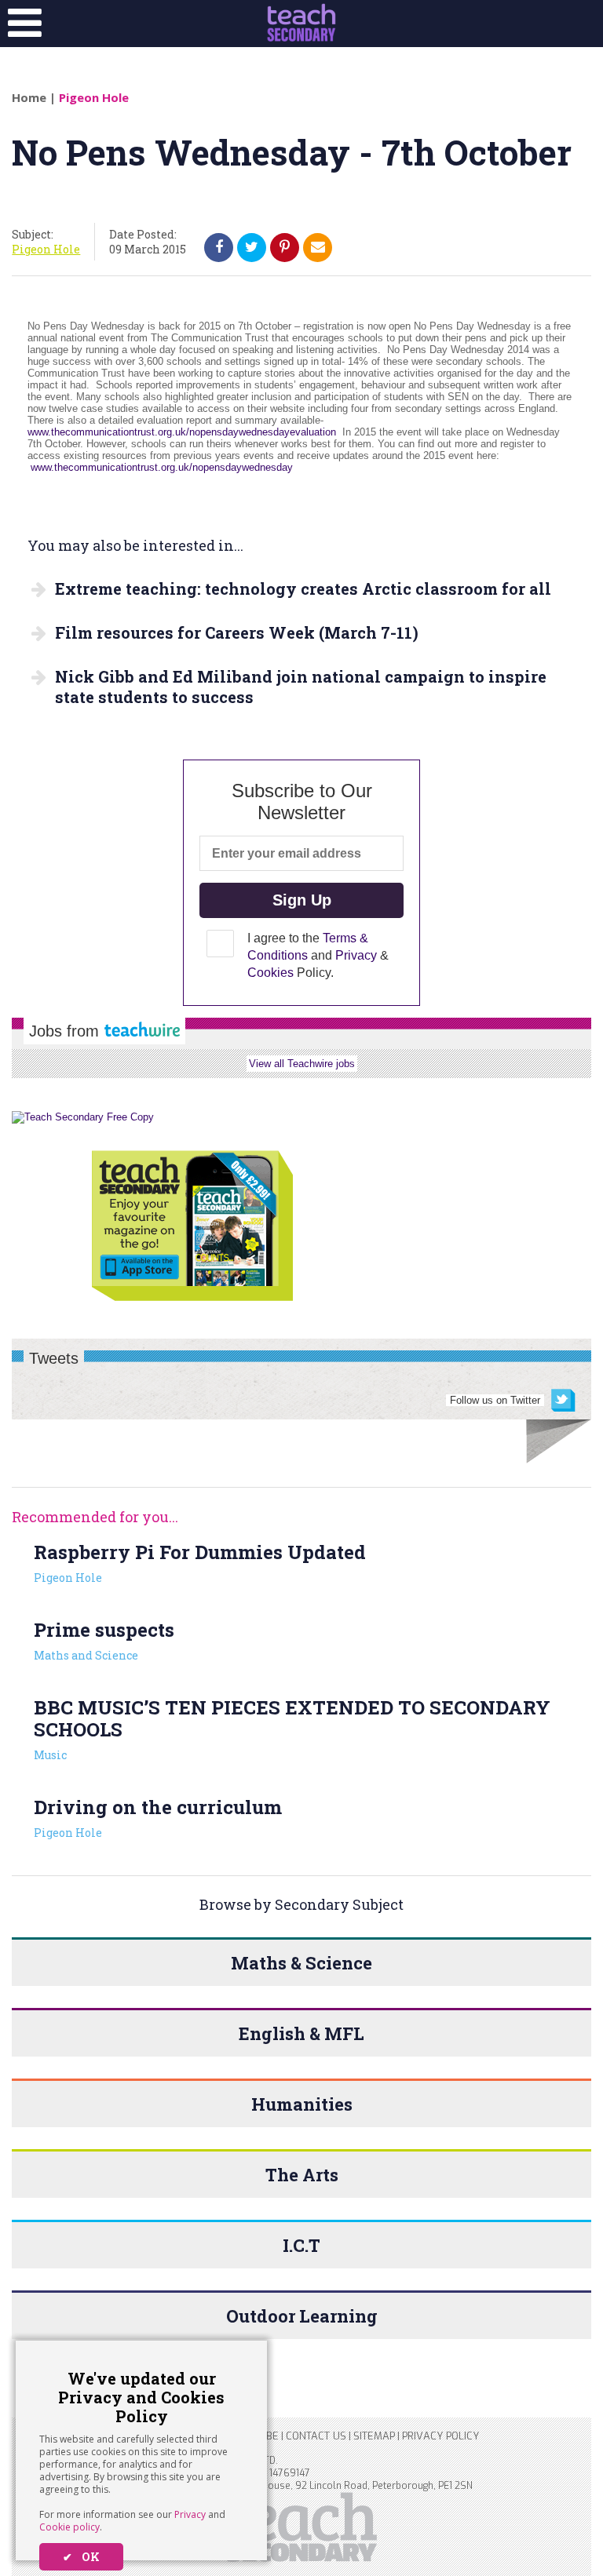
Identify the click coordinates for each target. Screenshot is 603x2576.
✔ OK (81, 2557)
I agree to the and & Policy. (318, 955)
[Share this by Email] (318, 247)
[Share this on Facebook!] (219, 247)
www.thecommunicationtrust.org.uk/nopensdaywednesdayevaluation (183, 432)
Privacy (190, 2514)
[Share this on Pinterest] (285, 247)
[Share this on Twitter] (252, 247)
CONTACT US (316, 2436)
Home (29, 97)
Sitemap (374, 2436)
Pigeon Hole (94, 97)
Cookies (270, 973)
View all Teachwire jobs (302, 1064)
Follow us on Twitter (495, 1400)
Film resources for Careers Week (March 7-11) (237, 632)
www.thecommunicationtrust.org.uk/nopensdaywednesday (162, 467)
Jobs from (66, 1031)
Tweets (54, 1358)
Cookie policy (69, 2527)
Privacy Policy (440, 2436)
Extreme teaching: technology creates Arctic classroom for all (303, 588)
